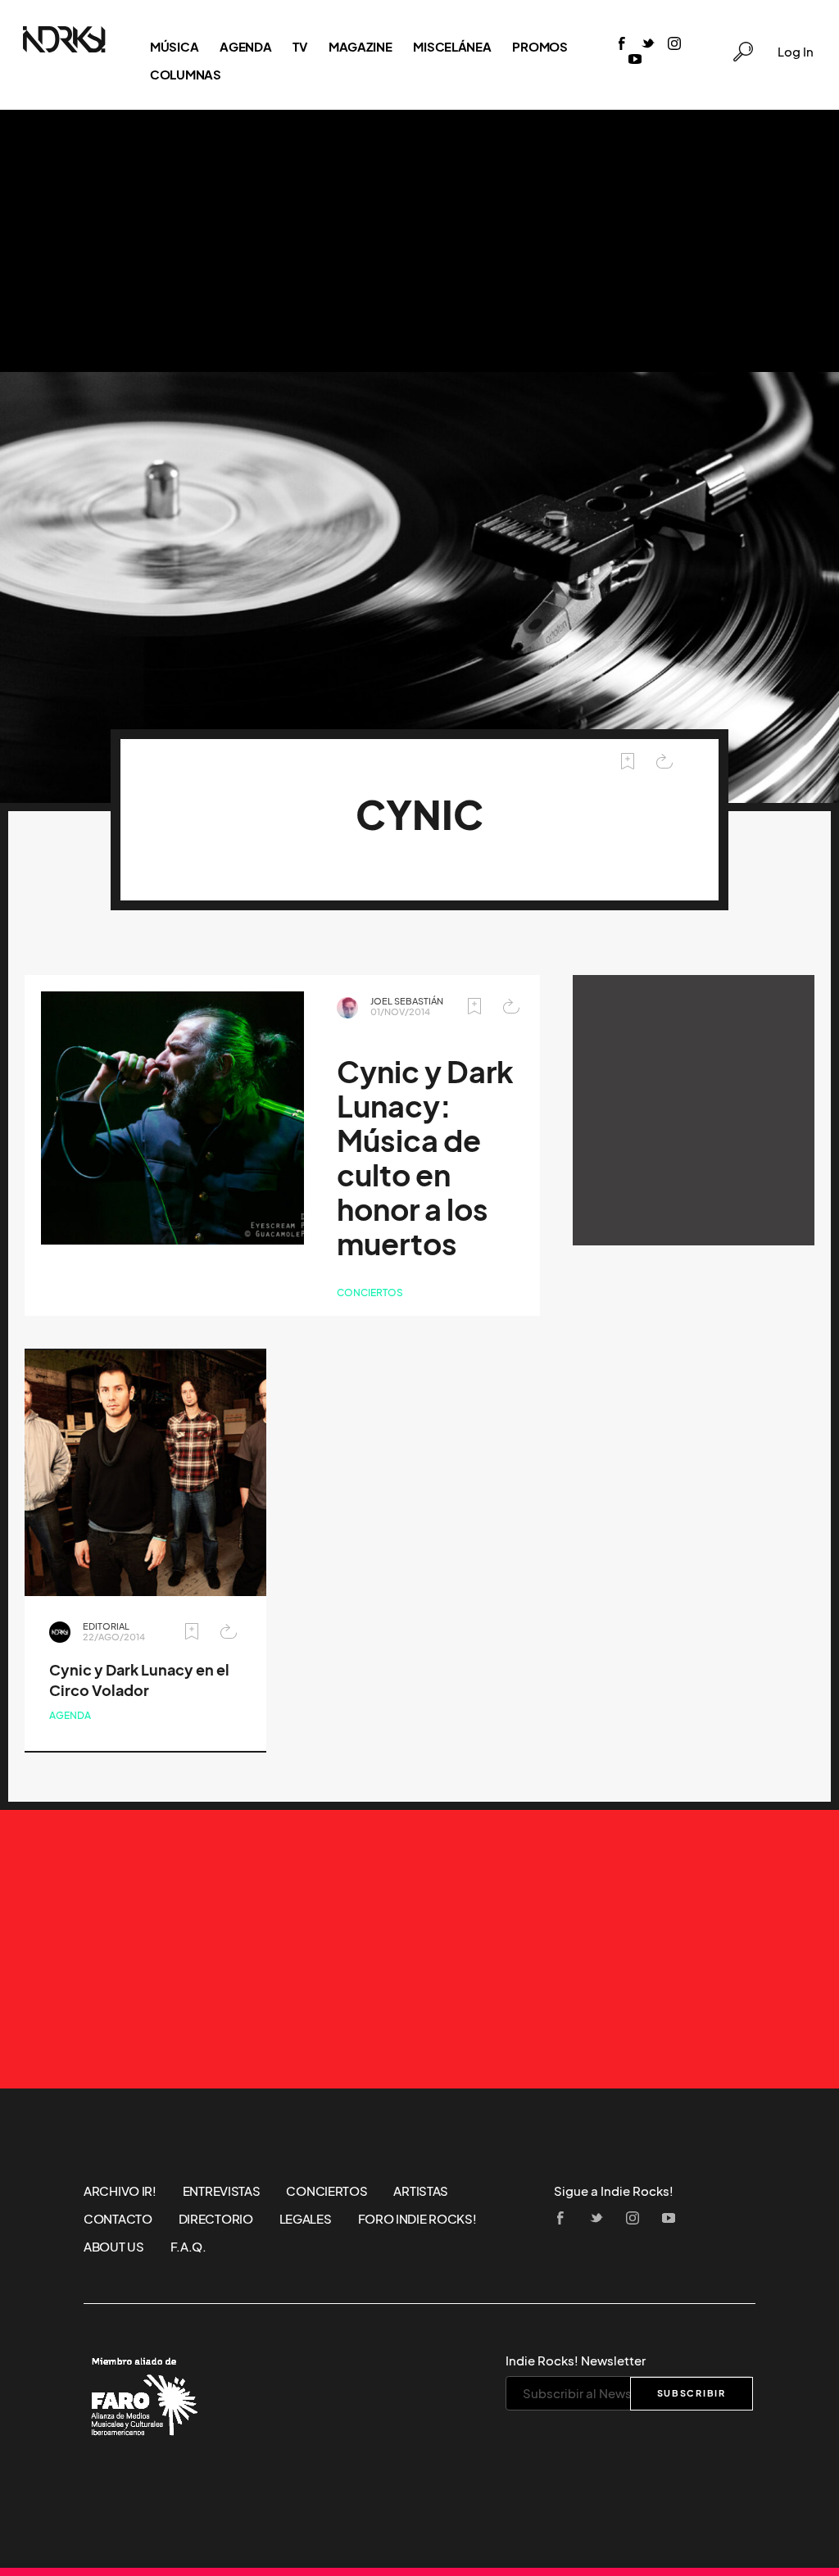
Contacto (118, 2219)
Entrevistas (222, 2191)
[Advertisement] (419, 241)
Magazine (361, 47)
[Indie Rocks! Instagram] (674, 45)
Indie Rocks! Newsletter (576, 2361)
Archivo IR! (120, 2191)
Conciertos (370, 1293)
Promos (540, 47)
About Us (114, 2247)
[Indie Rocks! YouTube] (635, 60)
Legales (306, 2219)
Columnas (186, 75)
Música (174, 47)
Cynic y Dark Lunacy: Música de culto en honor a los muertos (425, 1158)
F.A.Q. (188, 2247)
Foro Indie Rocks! (417, 2219)
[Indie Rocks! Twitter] (648, 45)
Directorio (216, 2219)
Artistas (421, 2191)
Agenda (245, 47)
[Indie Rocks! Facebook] (622, 45)
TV (299, 47)
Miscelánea (452, 47)
